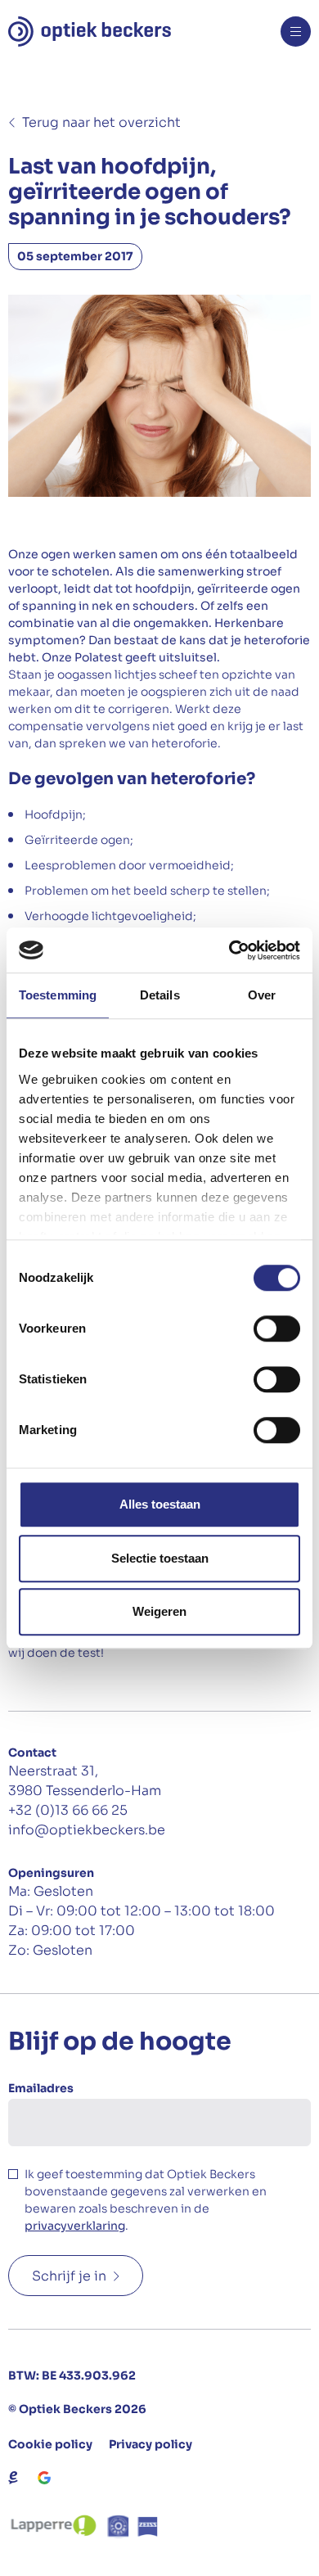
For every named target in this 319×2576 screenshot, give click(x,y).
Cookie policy (50, 2444)
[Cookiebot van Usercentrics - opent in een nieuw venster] (229, 950)
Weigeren (159, 1611)
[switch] (277, 1329)
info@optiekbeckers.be (87, 1830)
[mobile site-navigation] (296, 32)
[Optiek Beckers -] (90, 32)
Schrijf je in (69, 2276)
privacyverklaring (75, 2226)
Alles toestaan (160, 1504)
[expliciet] (13, 2478)
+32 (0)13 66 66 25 (68, 1810)
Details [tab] (160, 995)
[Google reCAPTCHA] (44, 2478)
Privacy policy (151, 2444)
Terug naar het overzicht (101, 122)
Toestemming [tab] (58, 995)
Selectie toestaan (160, 1558)
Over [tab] (262, 995)
